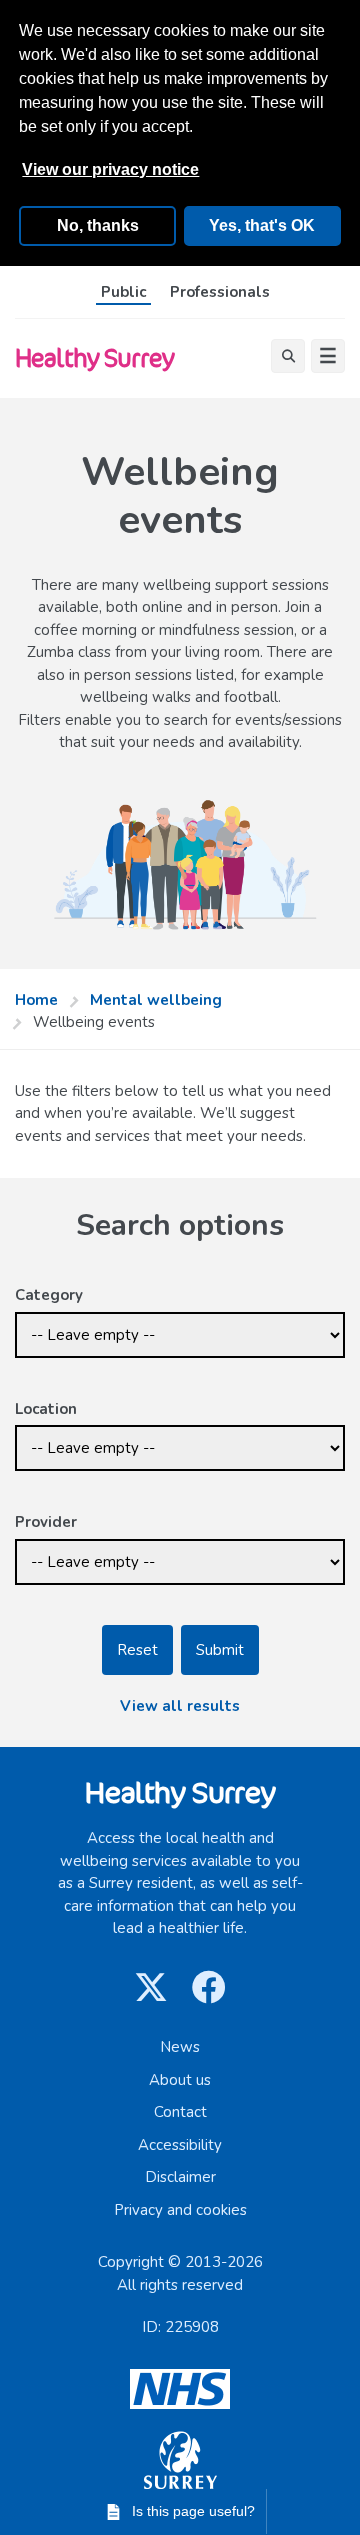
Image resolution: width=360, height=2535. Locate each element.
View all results (180, 1706)
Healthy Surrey (94, 357)
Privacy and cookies (180, 2210)
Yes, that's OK (262, 225)
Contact (180, 2112)
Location (46, 1409)
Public (123, 292)
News (180, 2047)
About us (180, 2080)
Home (36, 1000)
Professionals (220, 292)
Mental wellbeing (156, 1000)
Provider (46, 1522)
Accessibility (180, 2145)
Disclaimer (180, 2177)
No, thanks (98, 225)
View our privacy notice (110, 169)
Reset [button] (137, 1650)
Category (49, 1295)
